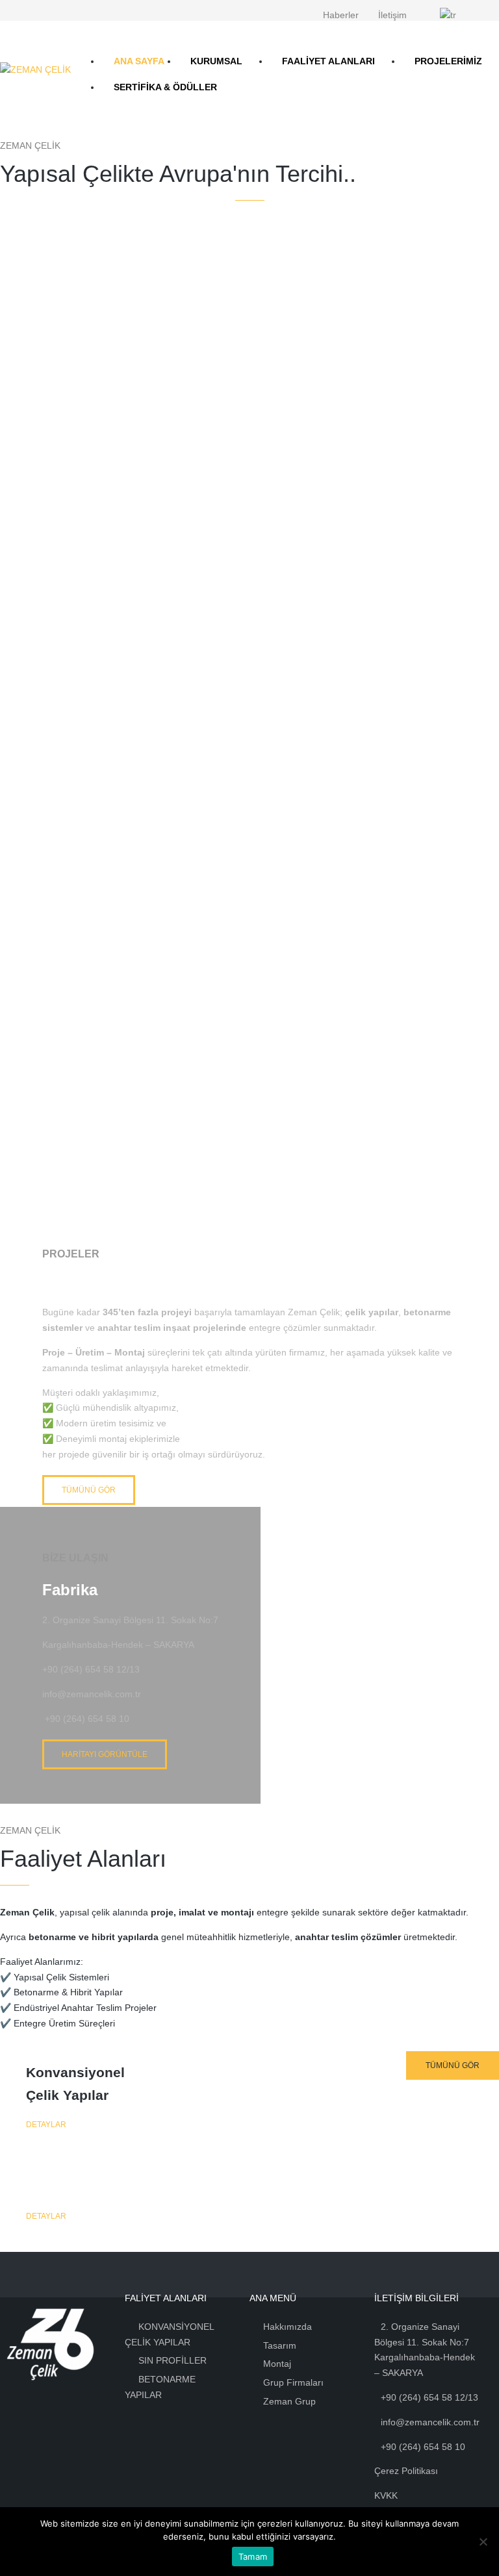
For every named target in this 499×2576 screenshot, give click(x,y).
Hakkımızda (288, 2327)
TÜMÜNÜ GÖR (89, 1490)
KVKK (386, 2495)
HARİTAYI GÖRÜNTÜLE (105, 1754)
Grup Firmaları (293, 2382)
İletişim (392, 15)
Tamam (253, 2557)
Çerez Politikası (406, 2471)
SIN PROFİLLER (173, 2360)
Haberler (341, 15)
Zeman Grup (289, 2401)
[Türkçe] (455, 16)
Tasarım (280, 2345)
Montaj (277, 2364)
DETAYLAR (46, 2125)
